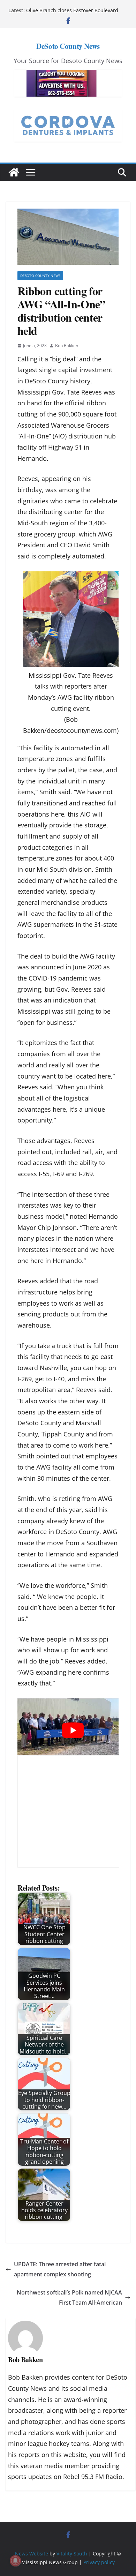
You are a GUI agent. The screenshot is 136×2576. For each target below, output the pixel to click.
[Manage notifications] (15, 2561)
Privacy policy (99, 2562)
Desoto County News (40, 276)
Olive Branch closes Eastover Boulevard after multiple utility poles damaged (72, 14)
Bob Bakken (67, 346)
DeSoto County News (68, 46)
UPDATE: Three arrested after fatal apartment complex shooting (60, 2269)
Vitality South (72, 2554)
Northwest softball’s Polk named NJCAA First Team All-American (69, 2297)
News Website (32, 2554)
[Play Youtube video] (73, 1730)
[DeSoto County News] (14, 172)
